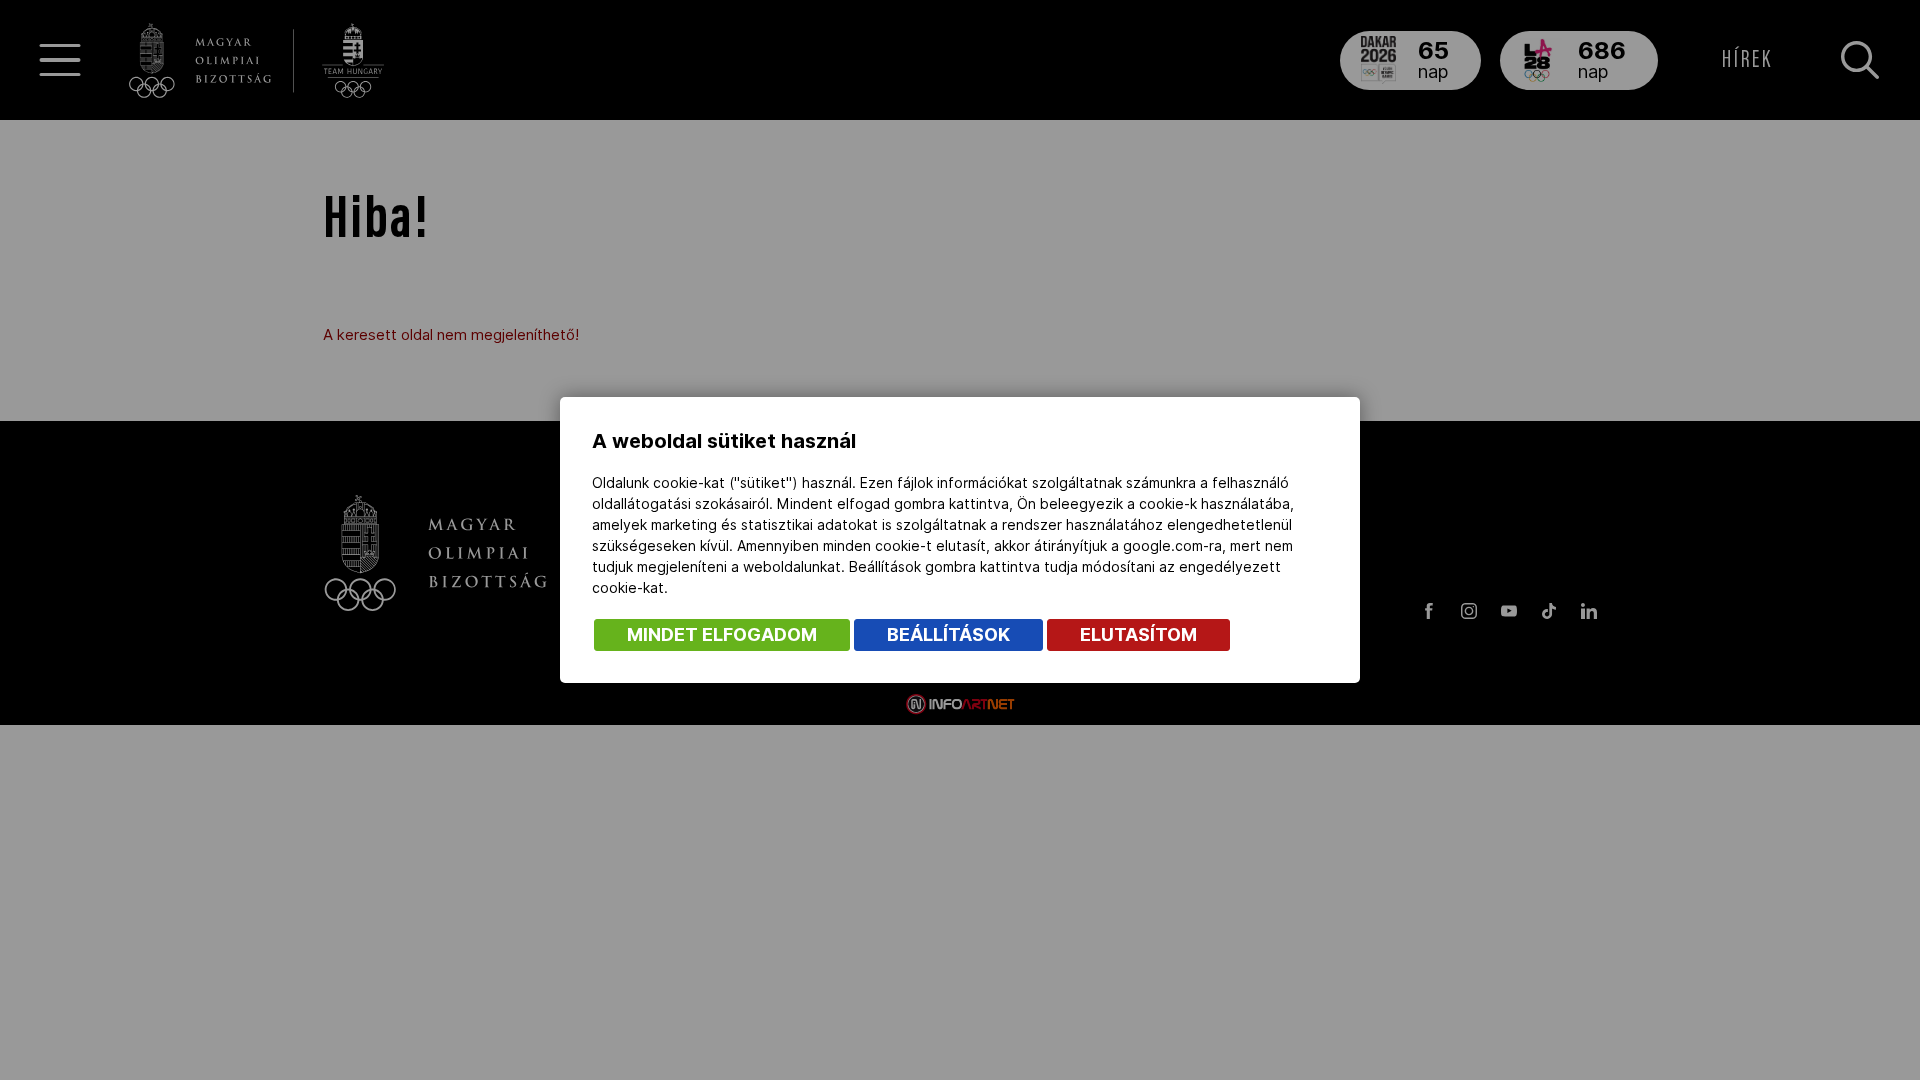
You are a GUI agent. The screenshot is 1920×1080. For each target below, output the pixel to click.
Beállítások (948, 634)
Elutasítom (1138, 634)
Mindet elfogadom (722, 634)
